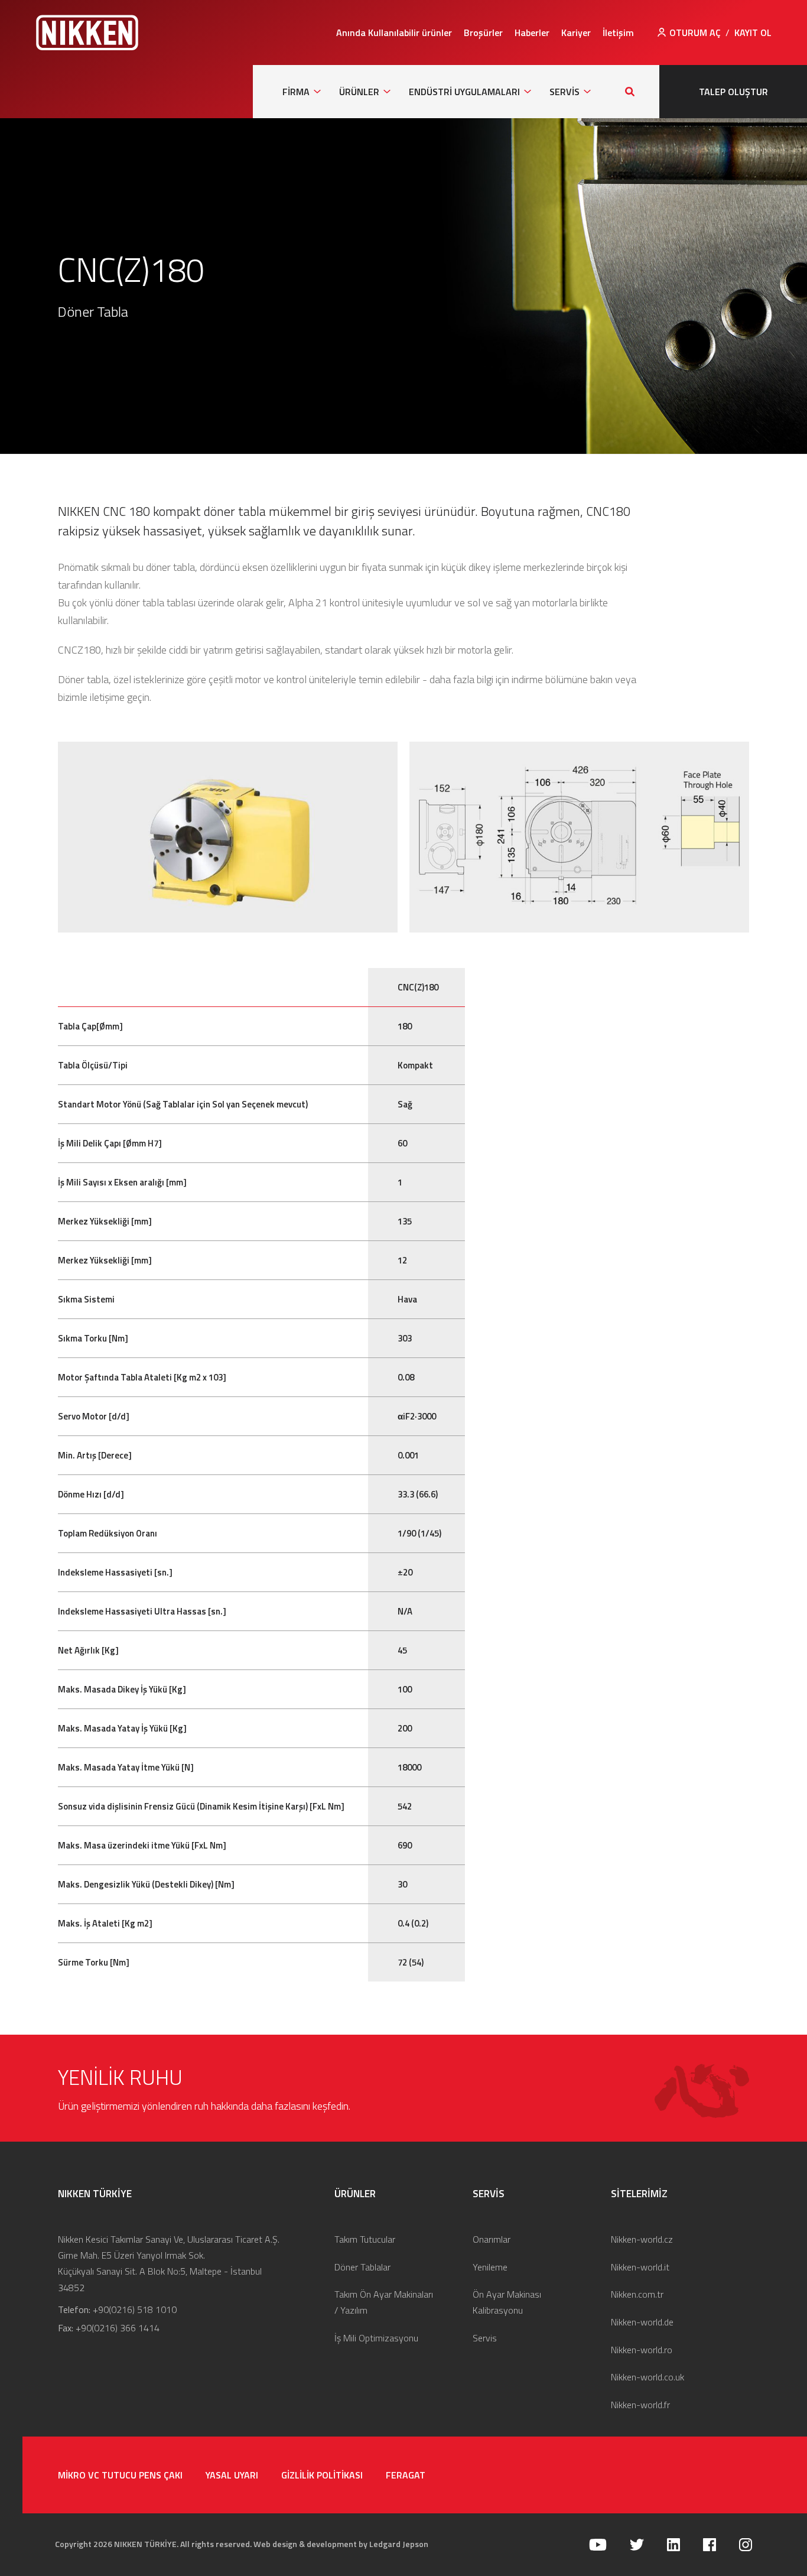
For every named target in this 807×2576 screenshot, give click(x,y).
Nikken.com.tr (637, 2294)
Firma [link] (296, 92)
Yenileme (490, 2267)
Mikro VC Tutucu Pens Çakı (120, 2475)
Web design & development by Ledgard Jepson (341, 2544)
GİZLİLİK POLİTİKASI (322, 2475)
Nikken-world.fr (640, 2405)
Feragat (406, 2475)
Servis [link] (564, 92)
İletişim (618, 33)
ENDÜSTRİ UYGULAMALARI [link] (464, 92)
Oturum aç (695, 33)
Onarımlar (492, 2239)
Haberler (532, 33)
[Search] (630, 92)
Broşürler (483, 33)
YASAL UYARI (232, 2475)
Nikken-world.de (642, 2322)
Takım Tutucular (365, 2239)
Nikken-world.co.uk (647, 2377)
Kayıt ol (753, 33)
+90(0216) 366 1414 (118, 2328)
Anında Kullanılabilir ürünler (394, 33)
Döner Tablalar (362, 2267)
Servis (485, 2338)
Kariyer (576, 33)
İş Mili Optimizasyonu (376, 2338)
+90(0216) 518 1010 (135, 2309)
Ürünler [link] (359, 92)
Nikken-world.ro (642, 2350)
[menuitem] (394, 33)
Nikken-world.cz (642, 2239)
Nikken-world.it (640, 2267)
